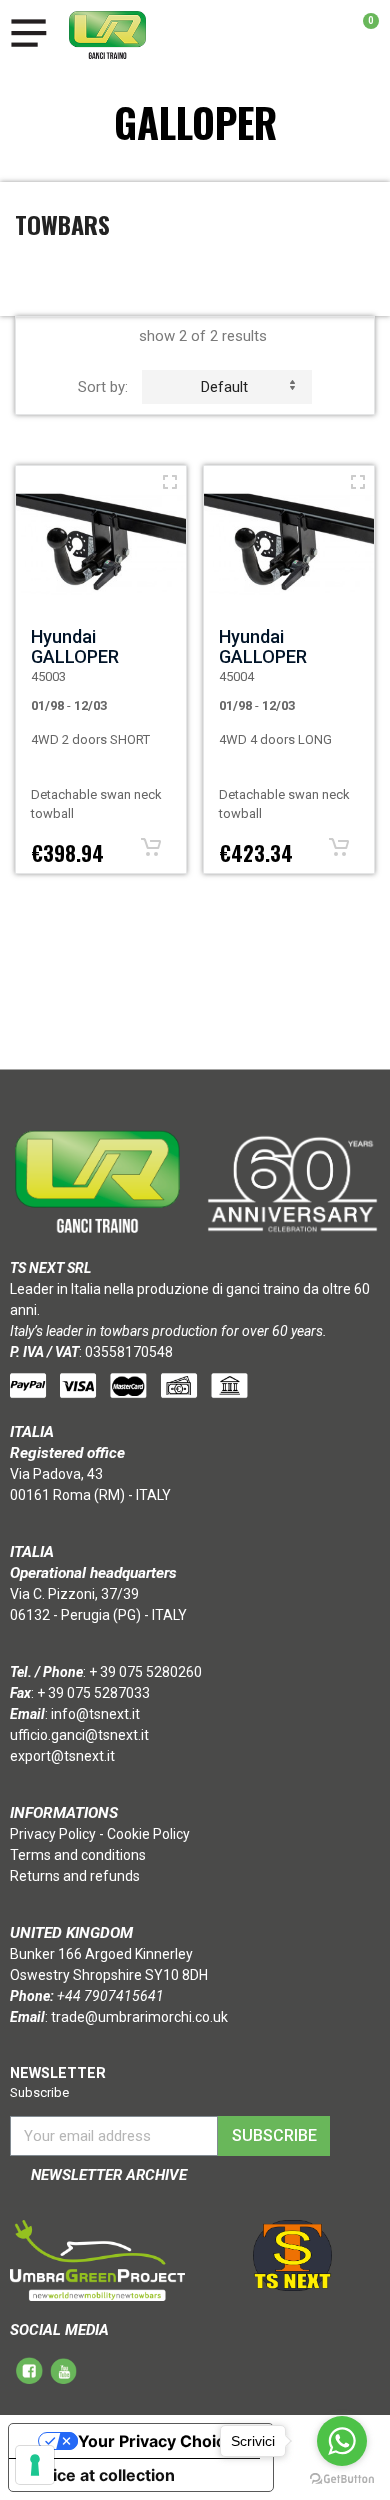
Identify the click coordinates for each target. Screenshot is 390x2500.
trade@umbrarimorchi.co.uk (139, 2017)
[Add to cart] (151, 847)
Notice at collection (100, 2475)
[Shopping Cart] (360, 35)
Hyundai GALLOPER (75, 646)
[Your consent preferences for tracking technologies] (35, 2465)
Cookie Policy (148, 1834)
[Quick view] (170, 482)
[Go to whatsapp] (342, 2441)
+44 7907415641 (110, 1996)
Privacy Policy (53, 1834)
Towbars (62, 224)
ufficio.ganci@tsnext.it (79, 1735)
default (224, 387)
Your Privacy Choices (161, 2441)
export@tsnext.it (62, 1756)
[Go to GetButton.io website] (342, 2479)
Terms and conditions (78, 1855)
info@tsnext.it (95, 1714)
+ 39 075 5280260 (145, 1672)
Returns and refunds (75, 1876)
